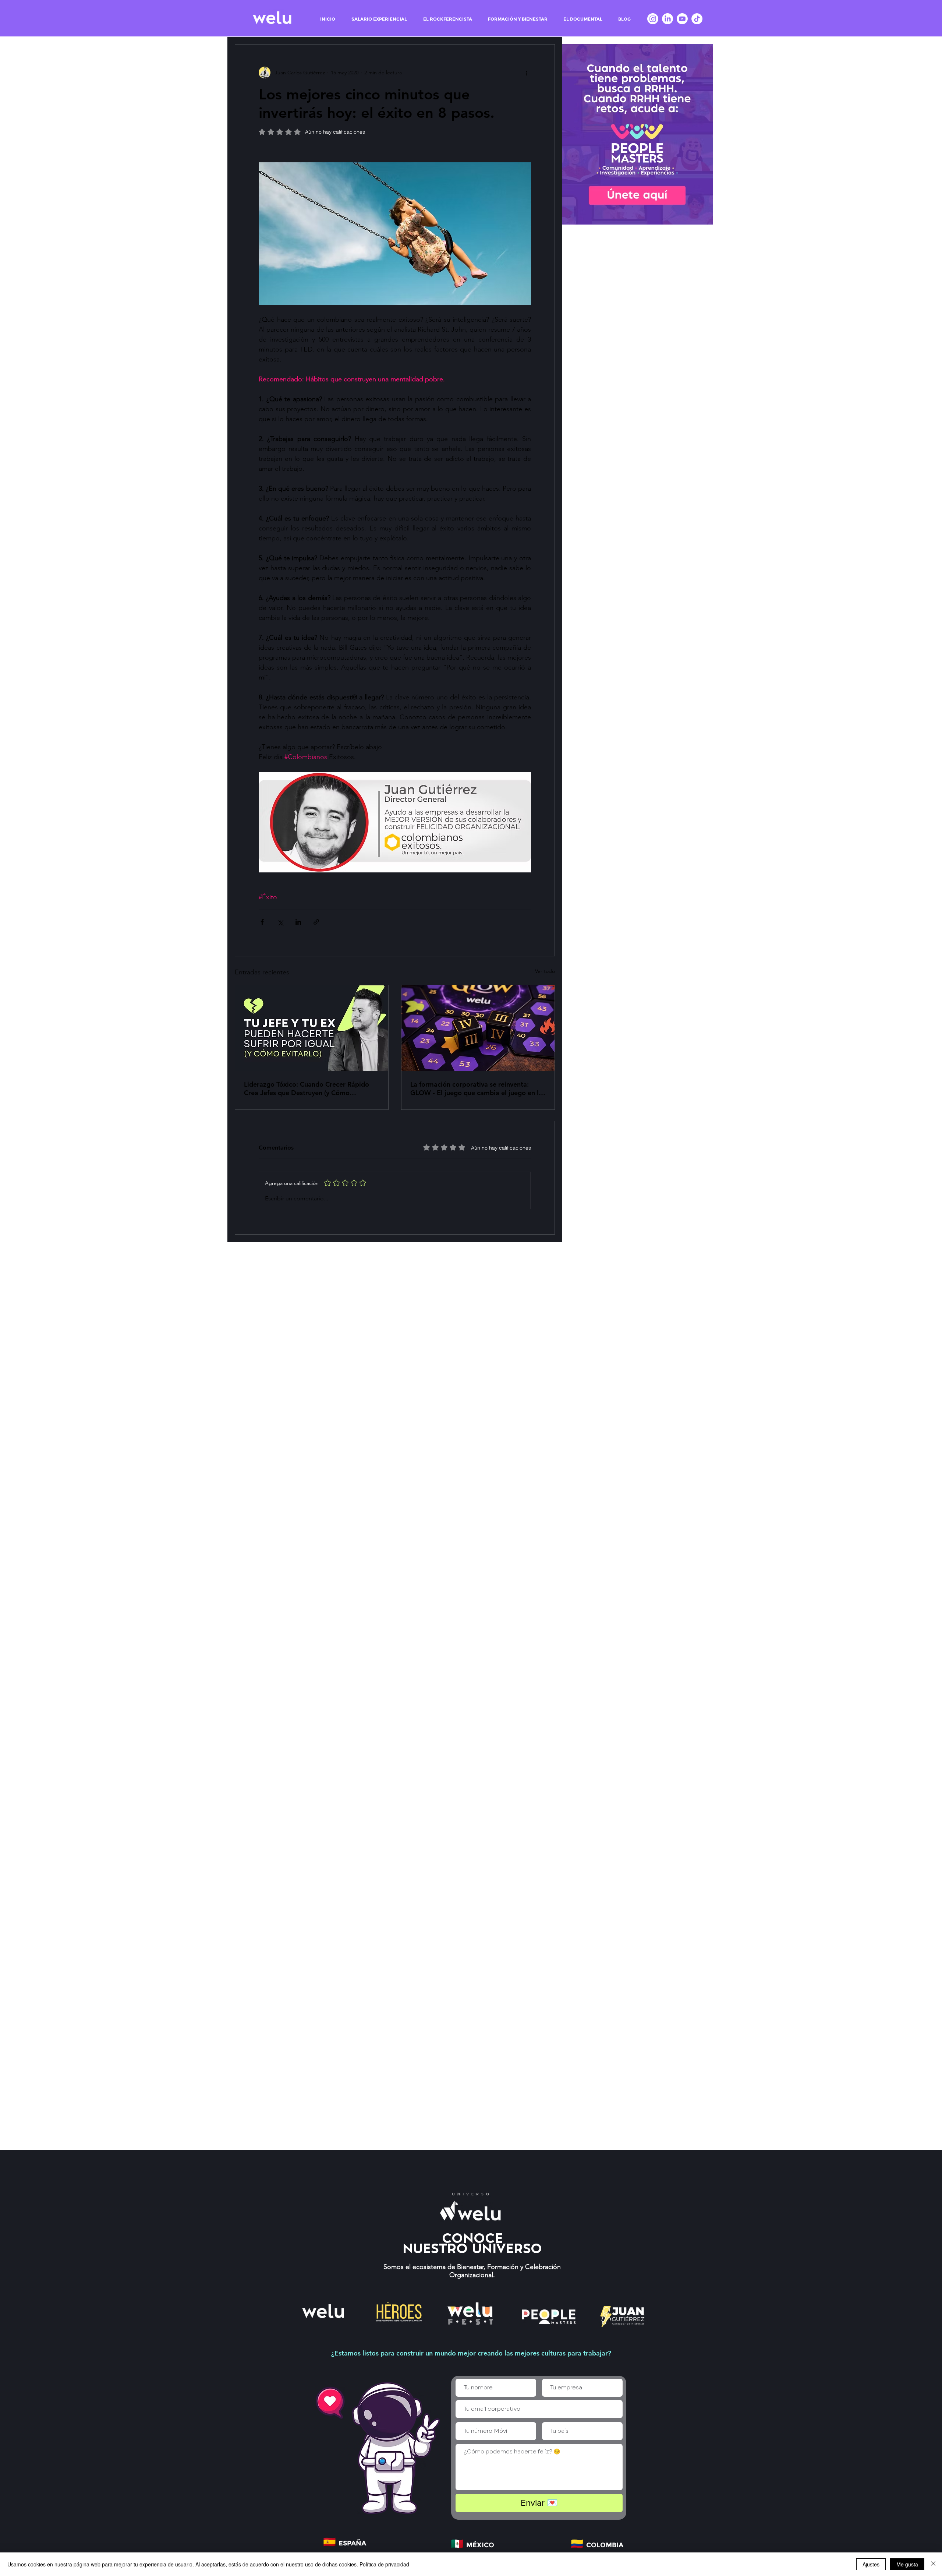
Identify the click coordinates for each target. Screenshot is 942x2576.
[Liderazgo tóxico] (312, 1028)
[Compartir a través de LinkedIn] (298, 922)
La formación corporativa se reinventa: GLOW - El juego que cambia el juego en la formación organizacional (476, 1088)
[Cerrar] (933, 2564)
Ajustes (871, 2564)
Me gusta (907, 2564)
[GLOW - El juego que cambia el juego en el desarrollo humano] (478, 1028)
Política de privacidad (384, 2564)
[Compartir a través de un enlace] (316, 922)
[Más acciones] (527, 73)
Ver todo (545, 971)
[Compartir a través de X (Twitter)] (280, 922)
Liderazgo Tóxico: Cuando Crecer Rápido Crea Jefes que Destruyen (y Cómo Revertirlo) (307, 1088)
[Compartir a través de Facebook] (262, 922)
